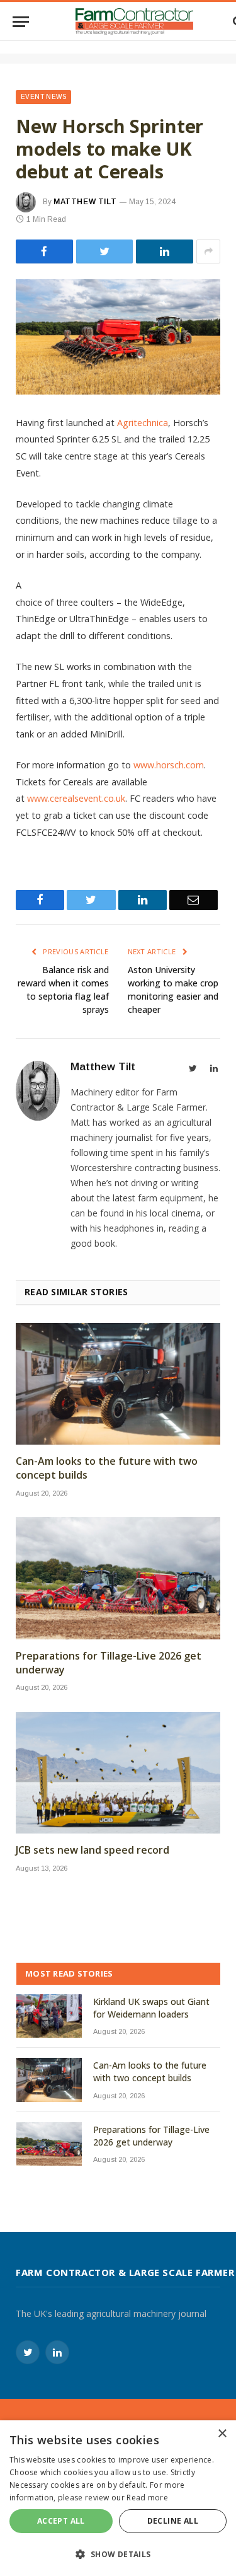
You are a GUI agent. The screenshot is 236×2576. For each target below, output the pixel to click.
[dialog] (118, 2498)
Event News (43, 97)
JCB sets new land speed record (93, 1850)
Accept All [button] (61, 2521)
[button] (118, 2554)
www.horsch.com (169, 765)
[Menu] (21, 22)
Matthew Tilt (85, 202)
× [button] (222, 2434)
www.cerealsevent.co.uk (76, 798)
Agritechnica (143, 423)
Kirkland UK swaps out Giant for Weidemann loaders (151, 2008)
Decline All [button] (173, 2521)
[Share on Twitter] (44, 251)
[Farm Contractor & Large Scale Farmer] (134, 21)
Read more (147, 2498)
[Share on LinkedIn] (165, 251)
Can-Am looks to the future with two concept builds (107, 1468)
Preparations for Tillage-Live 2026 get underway (109, 1663)
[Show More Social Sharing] (208, 251)
